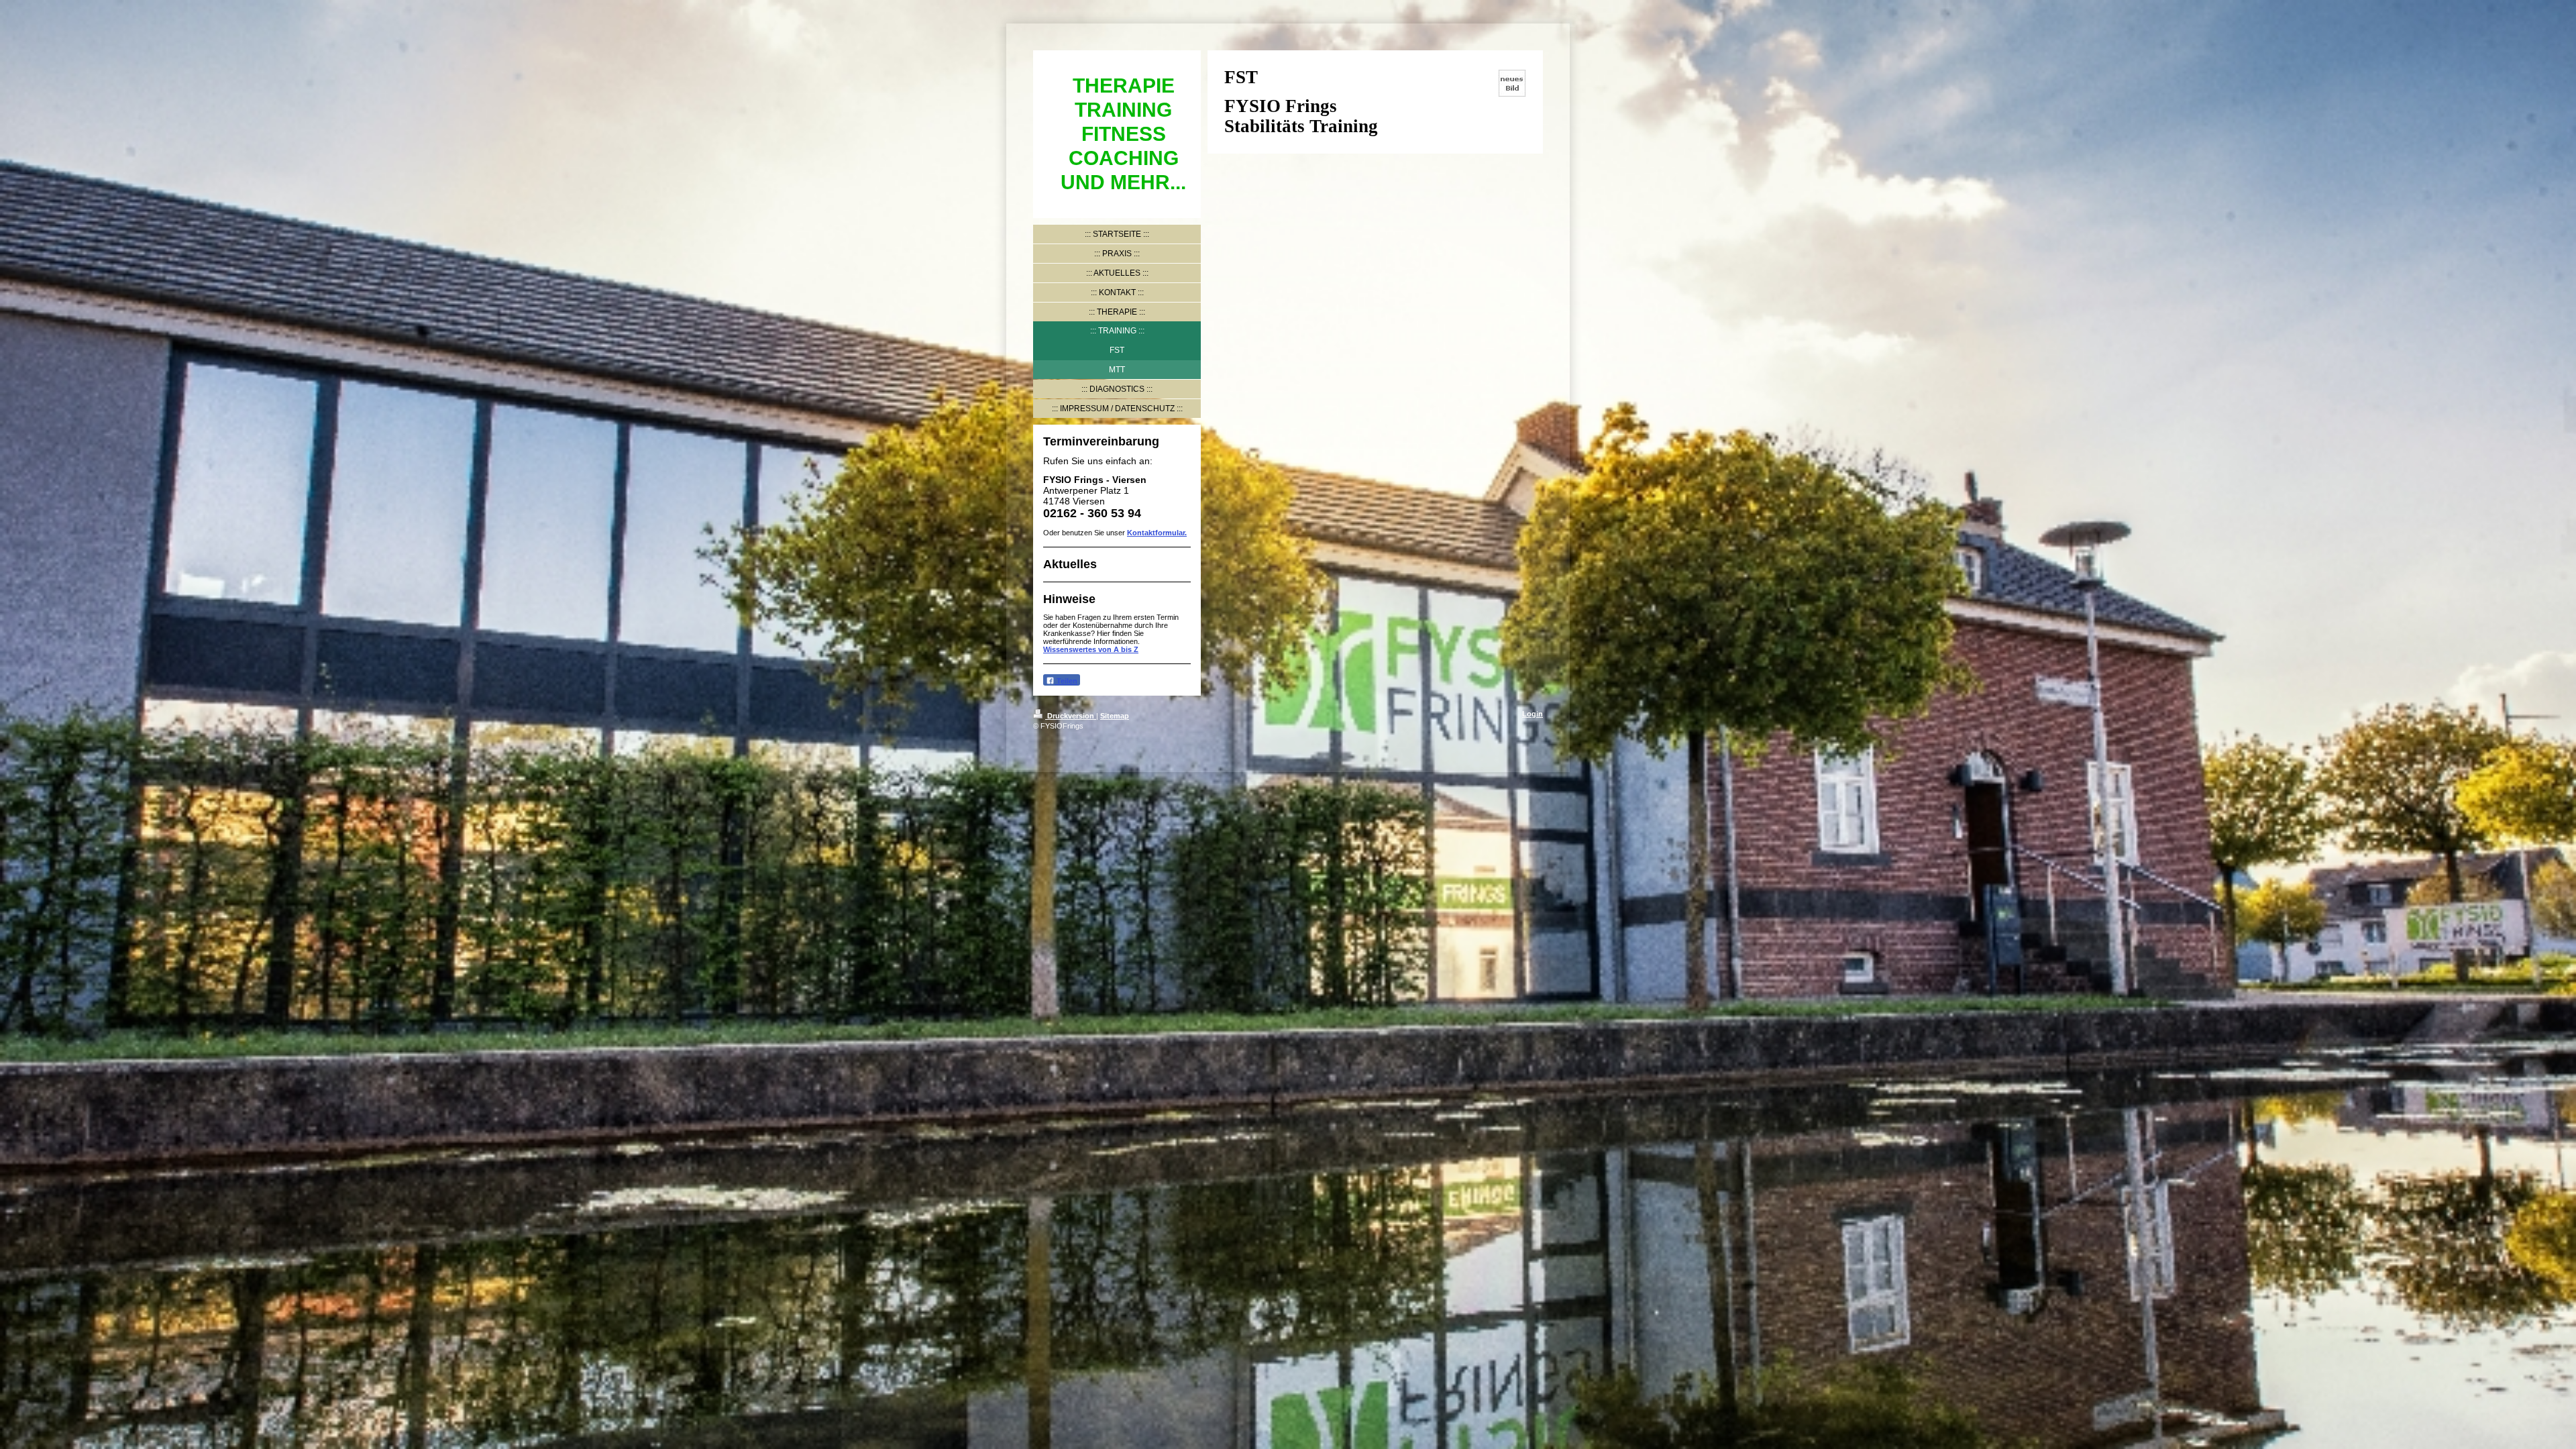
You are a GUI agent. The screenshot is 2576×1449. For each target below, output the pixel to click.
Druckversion (1071, 716)
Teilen (1066, 681)
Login (1533, 714)
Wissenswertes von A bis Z (1091, 649)
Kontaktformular (1156, 533)
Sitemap (1115, 716)
